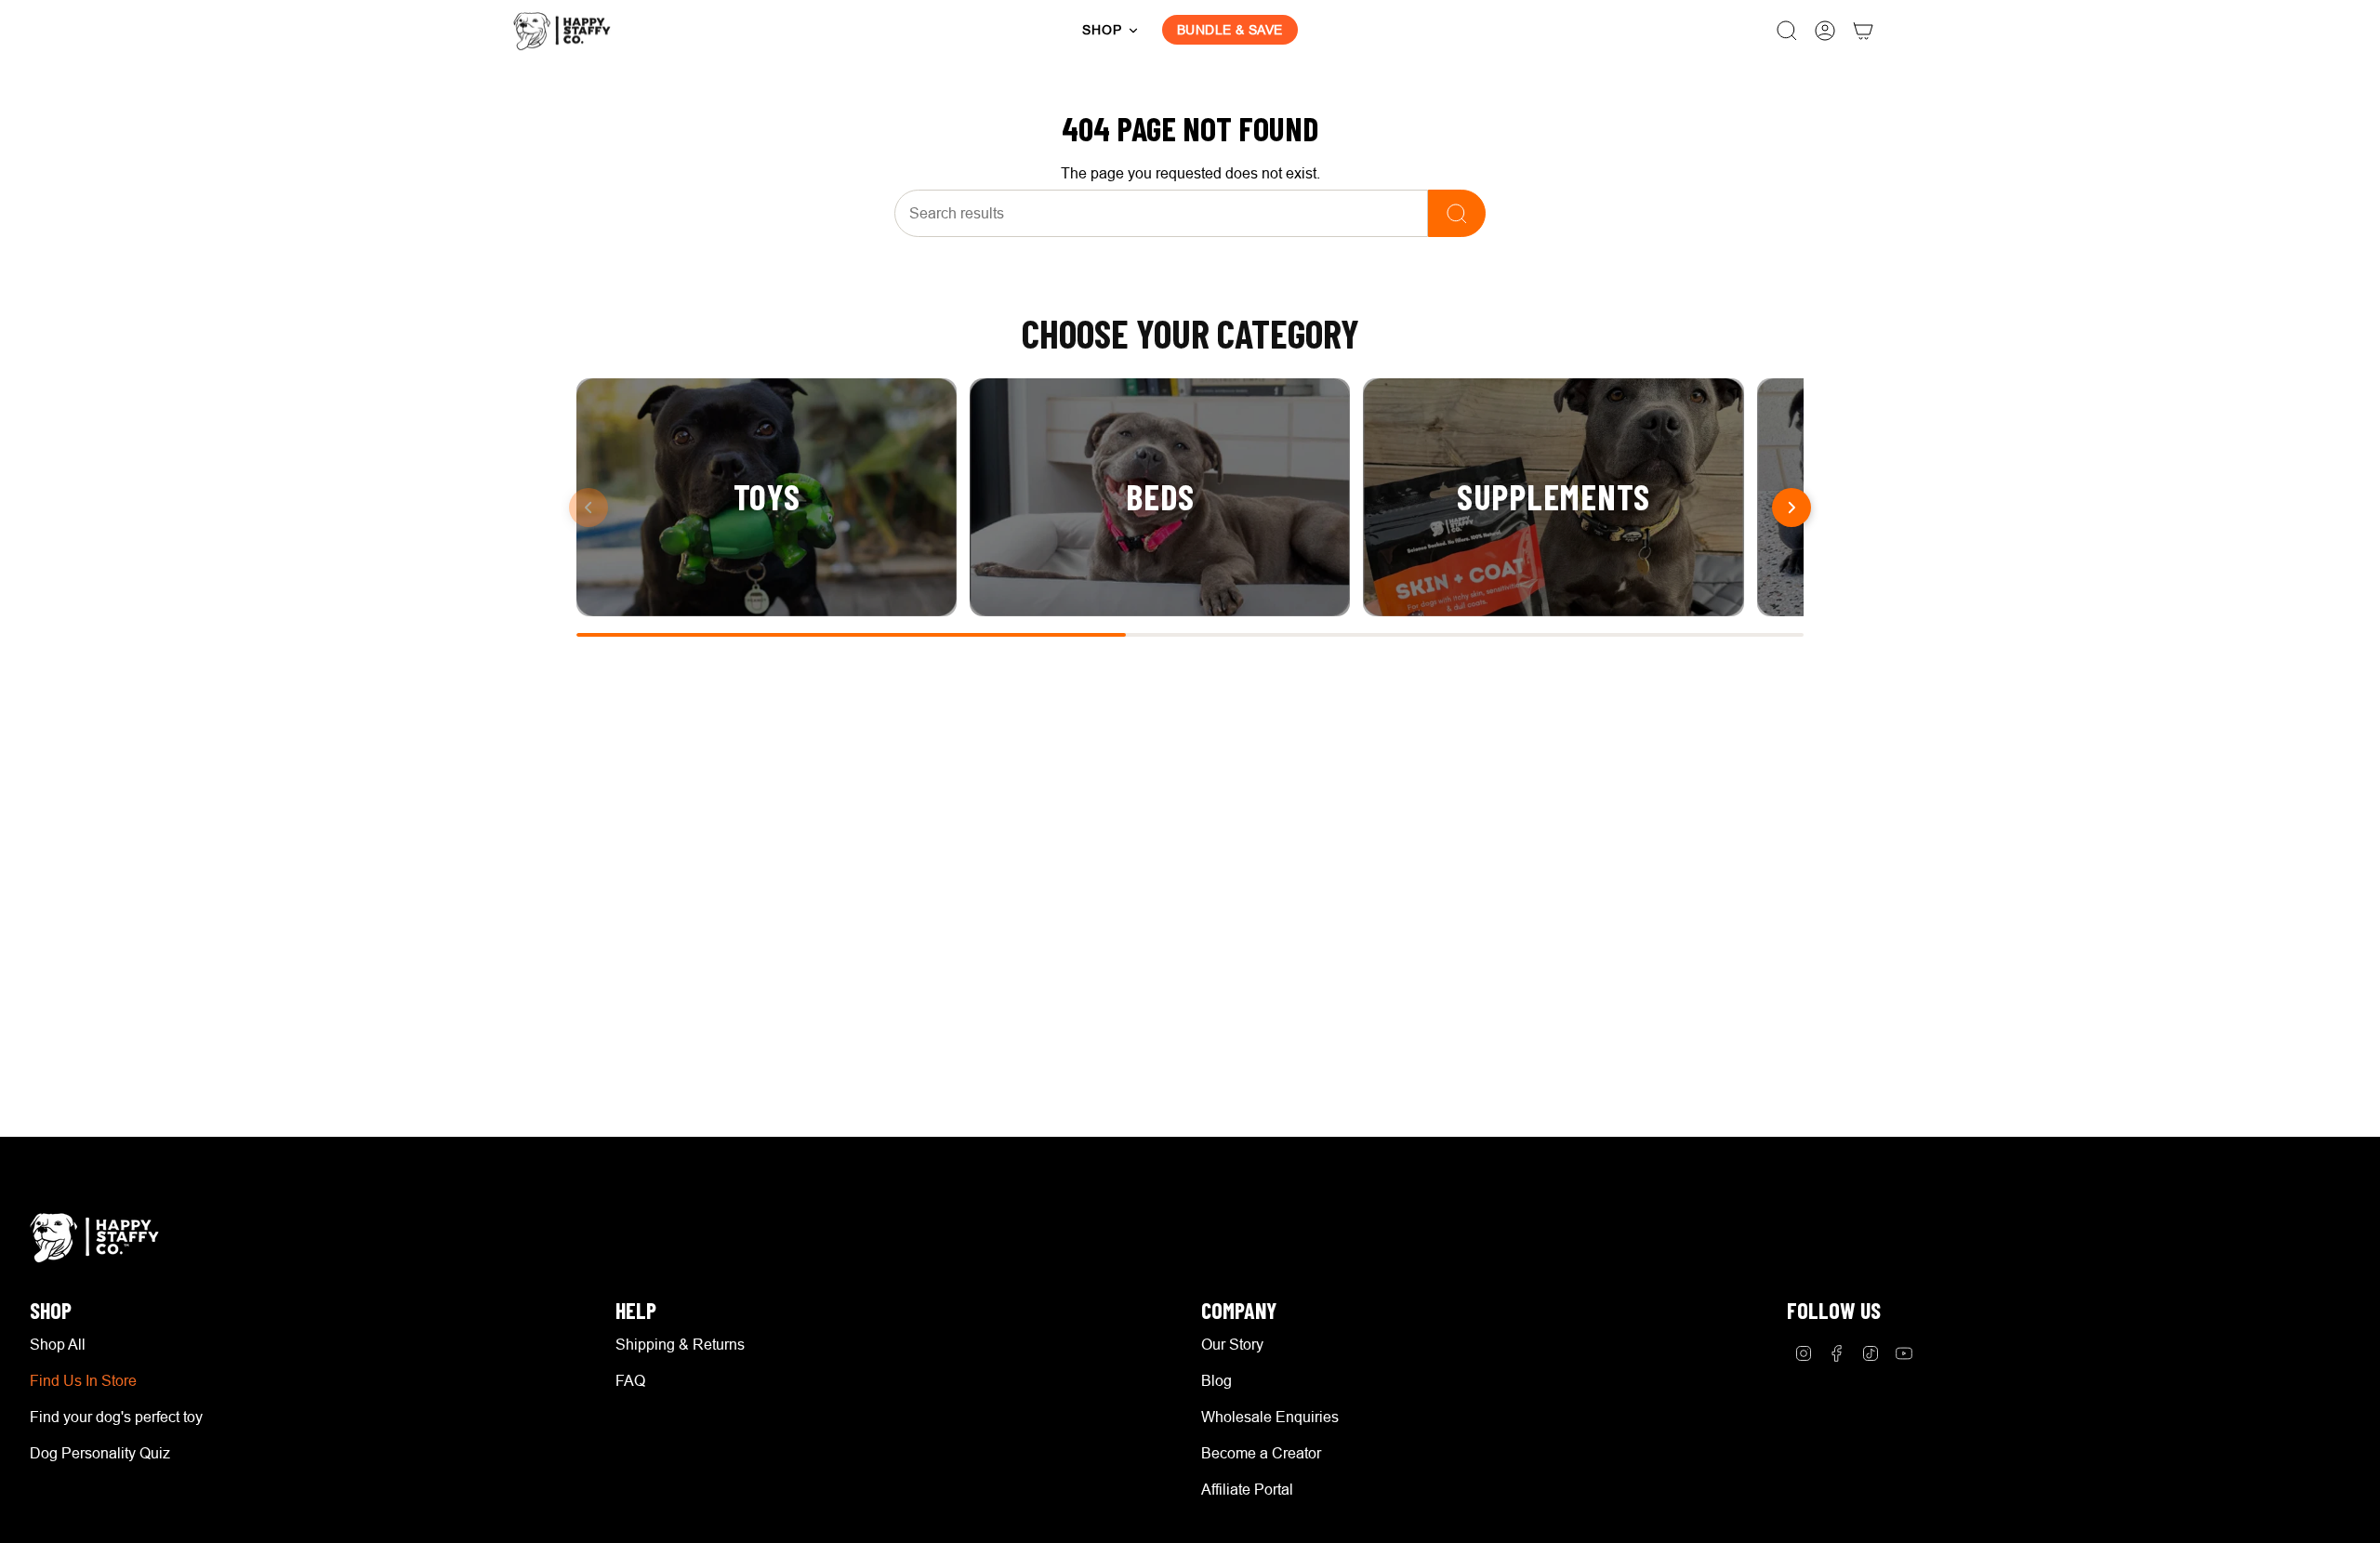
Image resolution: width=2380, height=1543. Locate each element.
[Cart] (1863, 31)
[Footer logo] (99, 1238)
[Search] (1457, 213)
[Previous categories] (588, 508)
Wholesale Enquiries (1270, 1417)
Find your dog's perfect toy (116, 1417)
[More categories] (1792, 508)
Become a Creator (1261, 1453)
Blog (1216, 1380)
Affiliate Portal (1247, 1489)
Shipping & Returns (680, 1344)
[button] (1111, 31)
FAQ (630, 1380)
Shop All (58, 1344)
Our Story (1232, 1344)
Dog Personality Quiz (100, 1453)
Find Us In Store (83, 1380)
